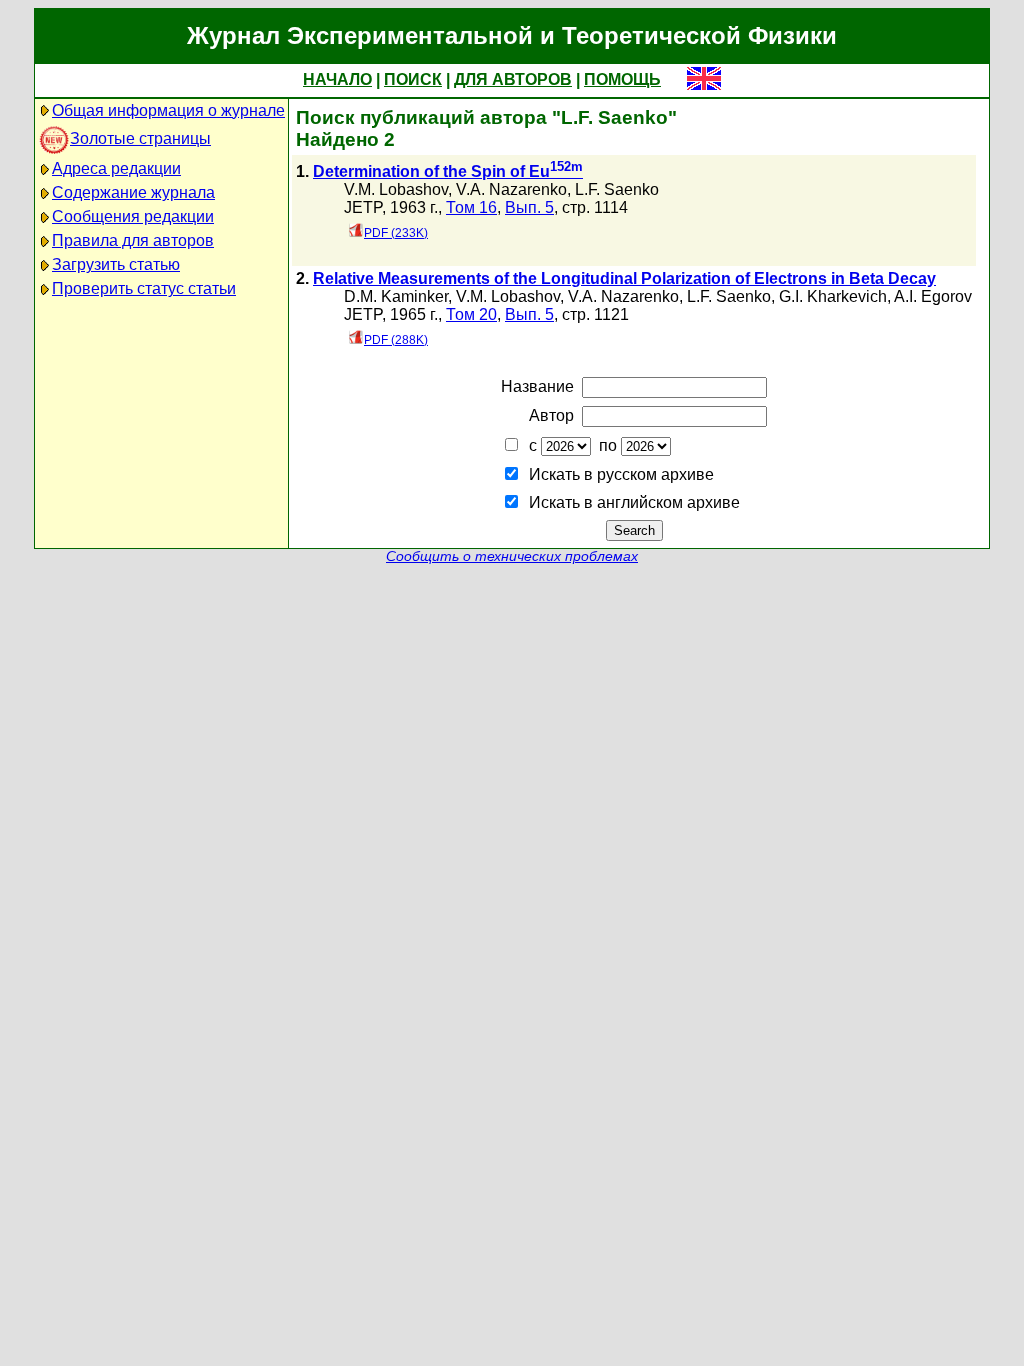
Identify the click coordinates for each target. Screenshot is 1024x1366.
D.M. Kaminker (396, 296)
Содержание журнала (133, 192)
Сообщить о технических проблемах (512, 556)
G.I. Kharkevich (833, 296)
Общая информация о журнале (168, 110)
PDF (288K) (396, 340)
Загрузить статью (116, 264)
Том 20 (471, 314)
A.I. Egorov (933, 296)
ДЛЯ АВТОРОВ (513, 79)
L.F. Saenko (617, 189)
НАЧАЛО (337, 79)
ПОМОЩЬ (622, 79)
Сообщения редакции (133, 216)
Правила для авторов (133, 240)
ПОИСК (413, 79)
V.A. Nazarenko (511, 189)
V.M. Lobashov (396, 189)
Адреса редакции (116, 168)
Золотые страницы (140, 138)
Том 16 (471, 207)
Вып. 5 (529, 207)
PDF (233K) (396, 233)
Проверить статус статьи (144, 288)
